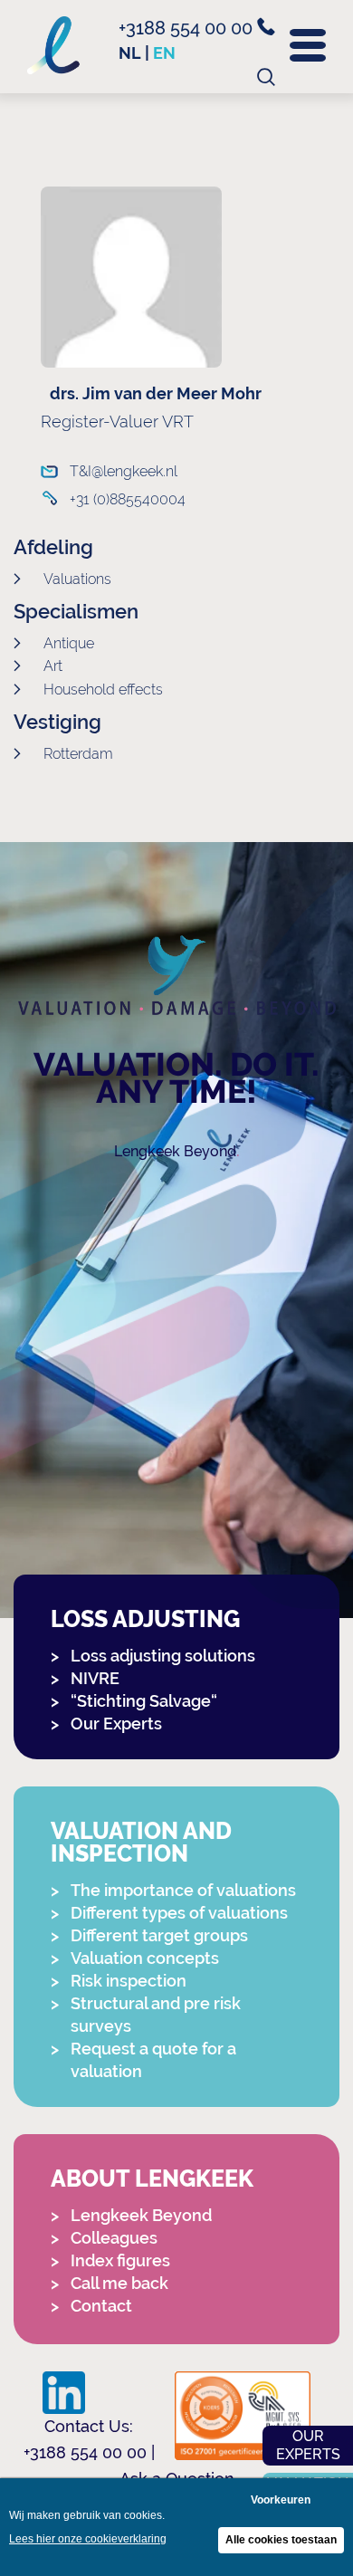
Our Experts (116, 1724)
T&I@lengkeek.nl (124, 471)
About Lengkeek (152, 2179)
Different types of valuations (179, 1913)
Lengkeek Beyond (175, 1151)
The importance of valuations (183, 1890)
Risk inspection (129, 1981)
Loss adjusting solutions (163, 1656)
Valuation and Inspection (141, 1843)
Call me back (119, 2283)
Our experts (308, 2445)
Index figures (120, 2260)
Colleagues (114, 2238)
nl (130, 53)
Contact (101, 2306)
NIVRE (95, 1678)
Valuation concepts (145, 1958)
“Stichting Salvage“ (144, 1701)
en (164, 53)
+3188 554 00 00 (188, 28)
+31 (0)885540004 (128, 499)
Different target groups (159, 1935)
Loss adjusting (145, 1619)
